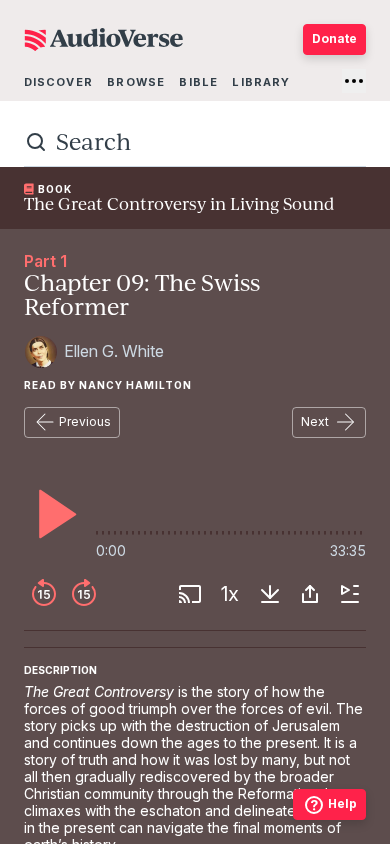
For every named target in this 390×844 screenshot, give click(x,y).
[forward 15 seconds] (84, 594)
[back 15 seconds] (44, 594)
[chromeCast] (190, 594)
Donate (334, 38)
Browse (136, 82)
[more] (354, 81)
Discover (58, 82)
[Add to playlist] (350, 594)
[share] (310, 594)
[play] (52, 514)
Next (315, 421)
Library (261, 82)
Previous (85, 421)
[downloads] (270, 594)
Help (342, 803)
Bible (198, 82)
